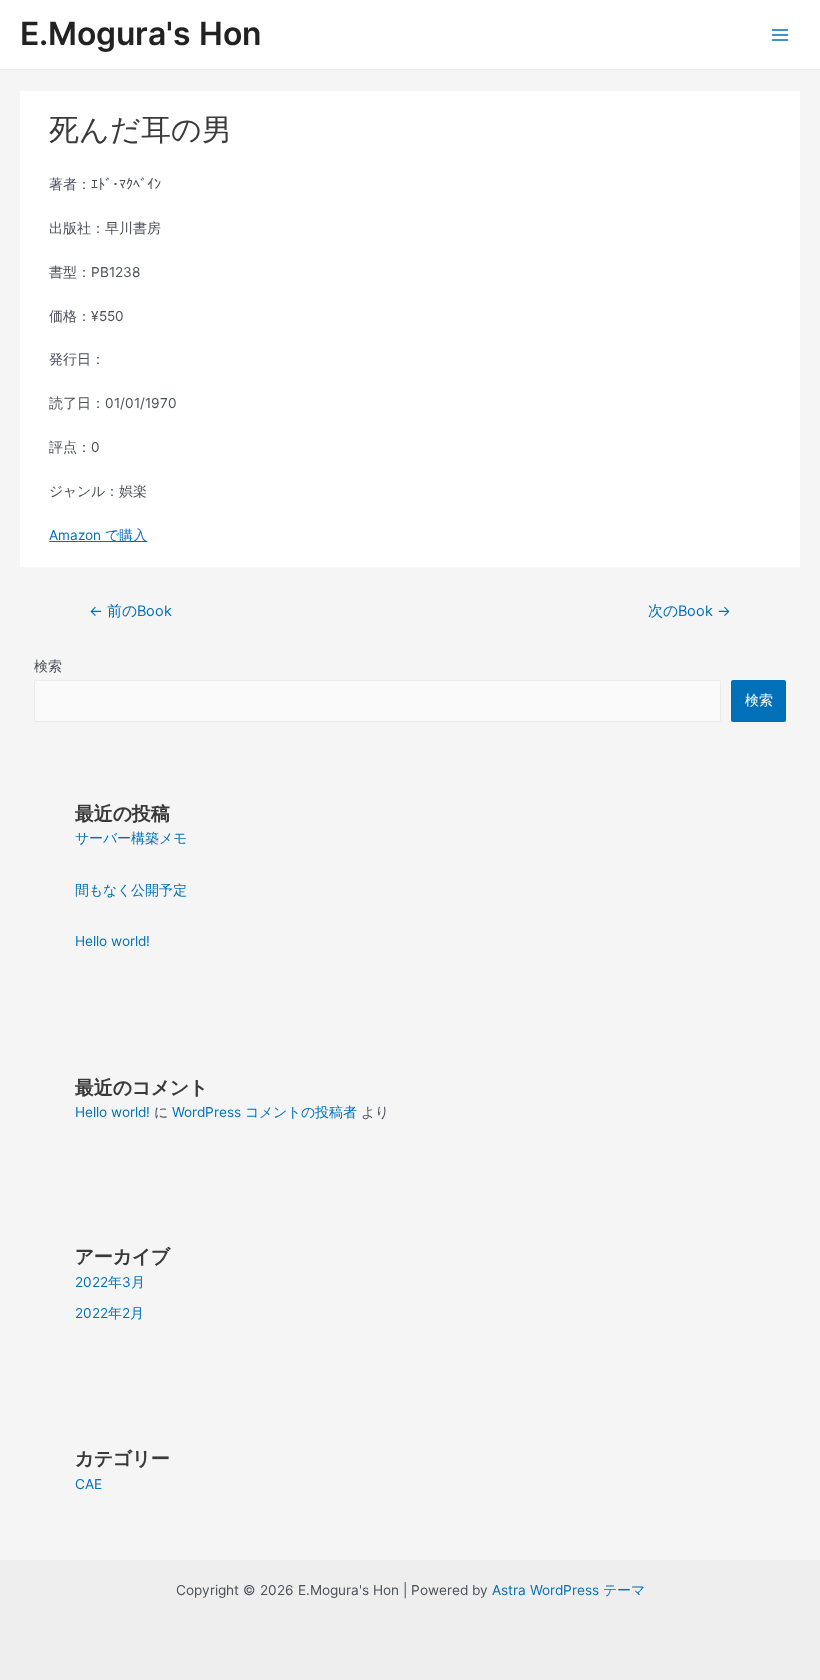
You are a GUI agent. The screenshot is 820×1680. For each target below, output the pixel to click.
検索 (48, 666)
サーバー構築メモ (131, 838)
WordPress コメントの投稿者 (264, 1112)
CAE (88, 1484)
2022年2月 (109, 1313)
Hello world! (112, 941)
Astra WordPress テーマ (568, 1590)
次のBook (689, 611)
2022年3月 (110, 1282)
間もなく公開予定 (131, 890)
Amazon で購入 (98, 535)
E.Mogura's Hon (140, 33)
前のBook (130, 611)
